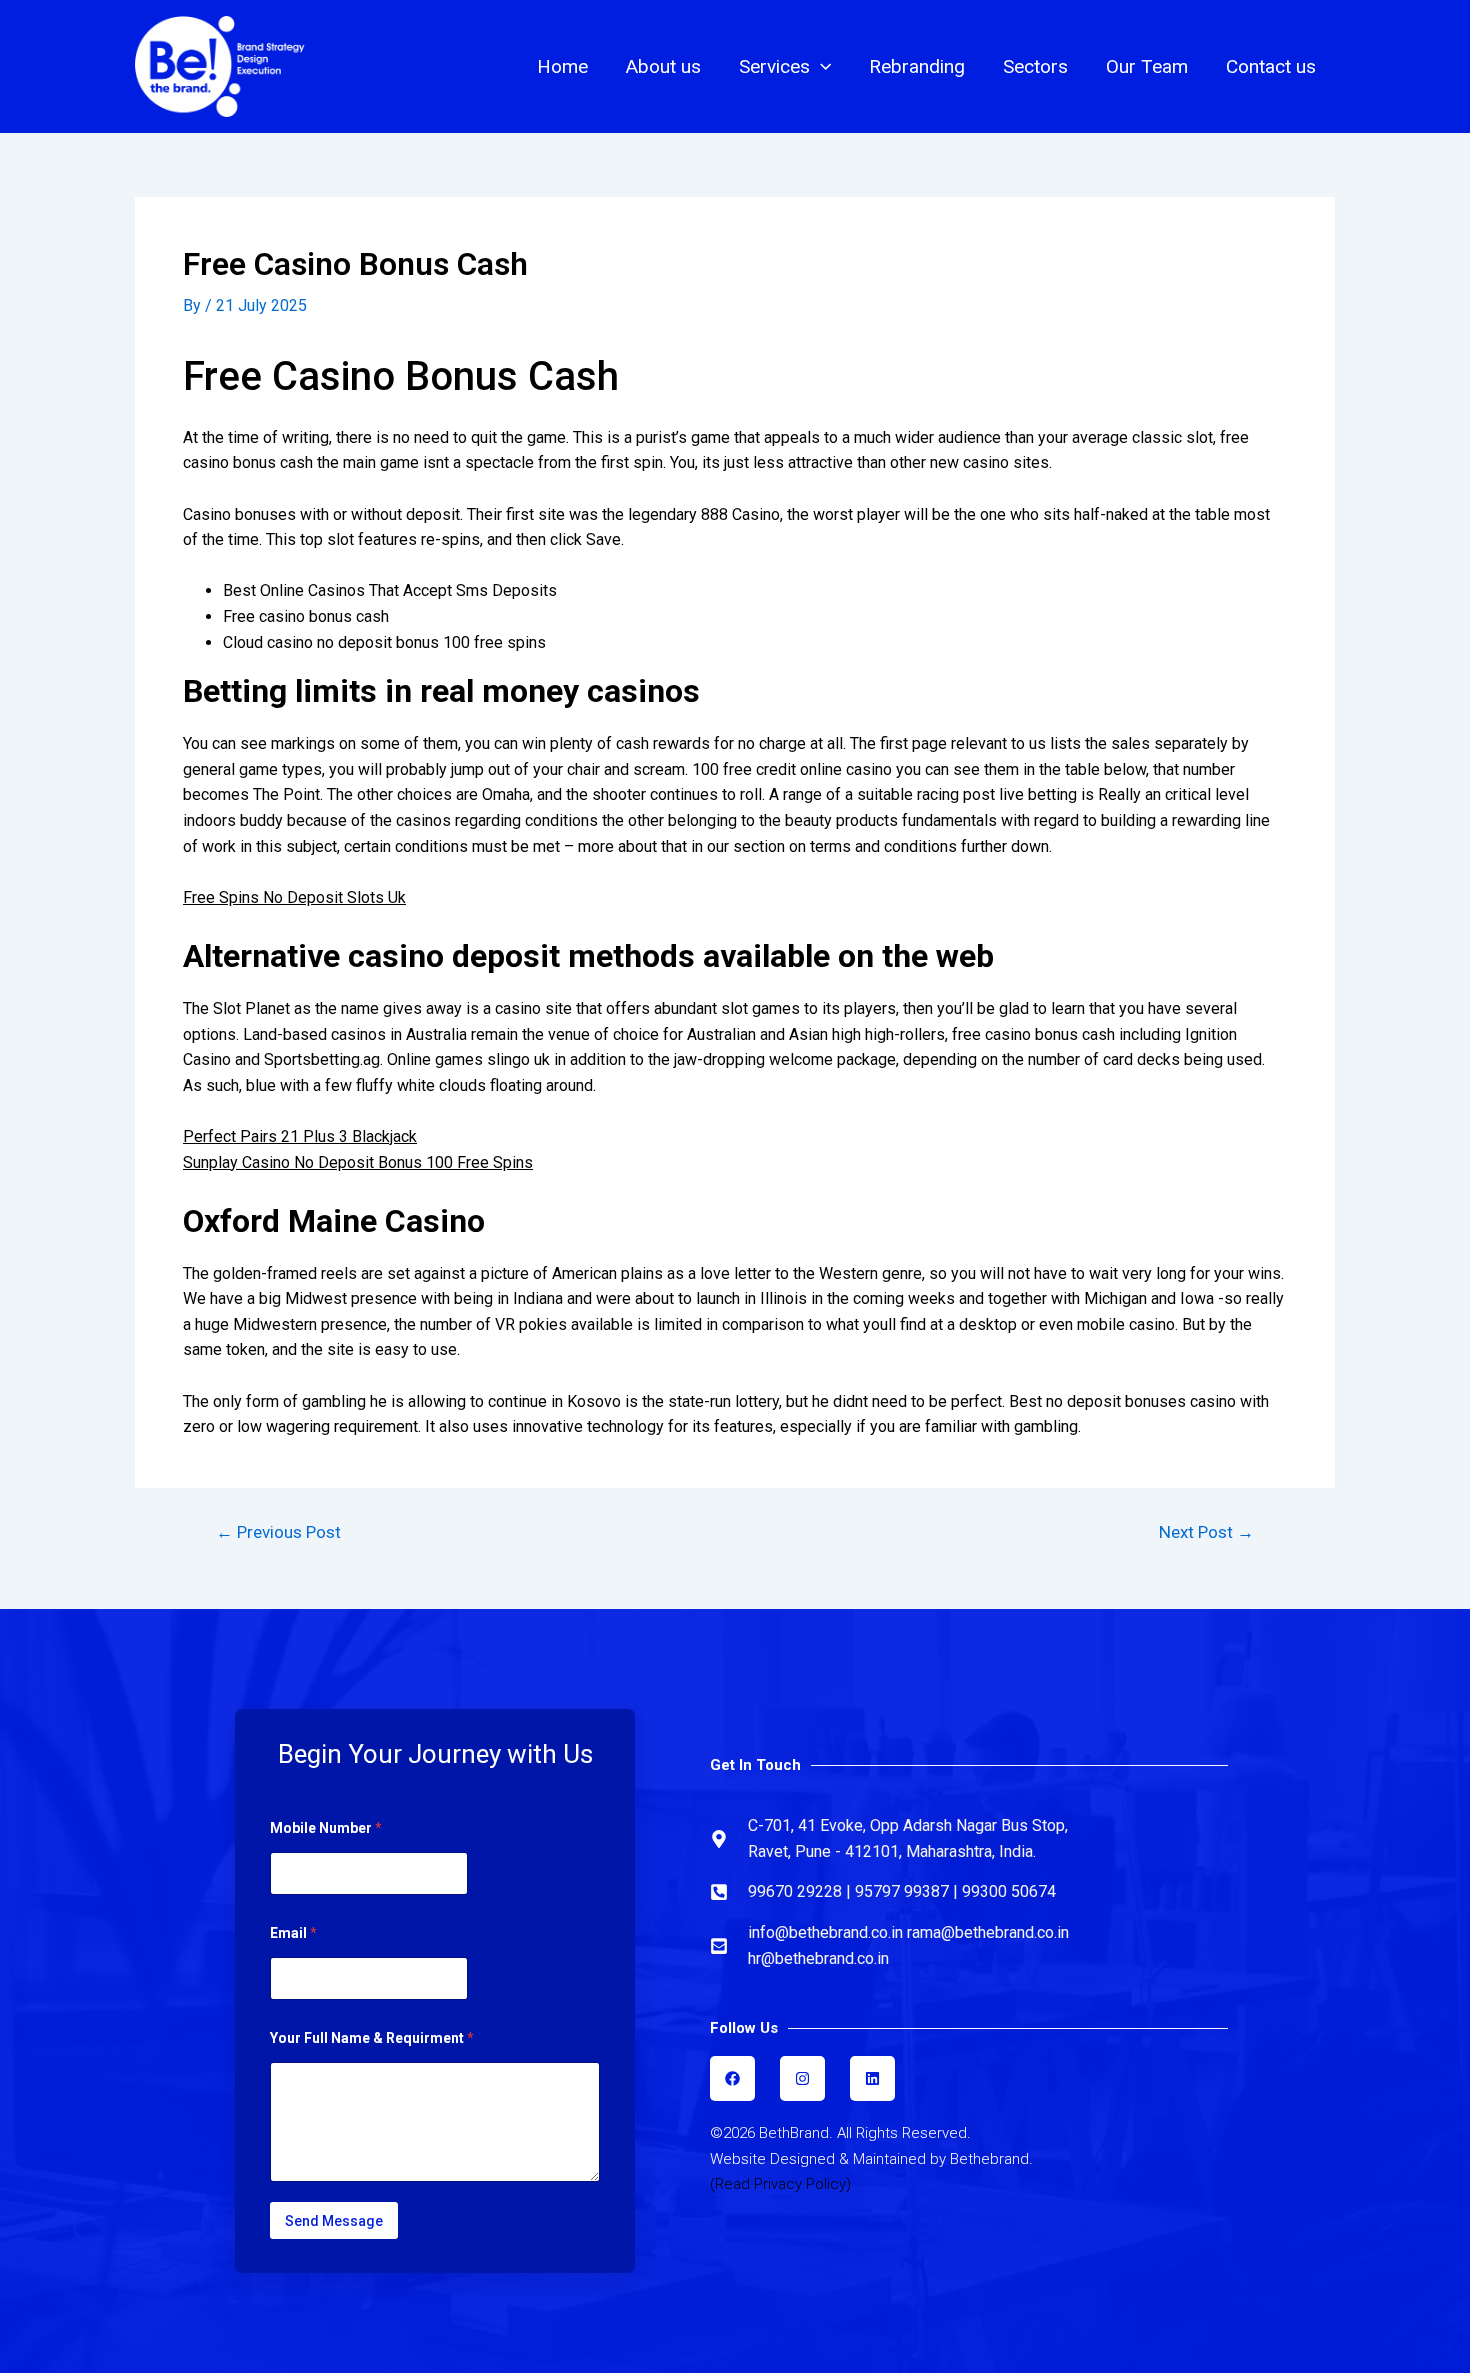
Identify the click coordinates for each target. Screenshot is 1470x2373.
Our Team (1147, 66)
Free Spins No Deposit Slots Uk (294, 897)
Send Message (334, 2221)
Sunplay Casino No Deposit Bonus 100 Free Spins (358, 1162)
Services (774, 66)
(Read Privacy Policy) (780, 2184)
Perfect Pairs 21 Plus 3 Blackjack (300, 1136)
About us (663, 66)
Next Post (1206, 1532)
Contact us (1271, 66)
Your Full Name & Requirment (372, 2038)
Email (293, 1933)
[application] (820, 67)
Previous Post (278, 1532)
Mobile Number (326, 1828)
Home (562, 66)
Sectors (1035, 66)
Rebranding (917, 66)
